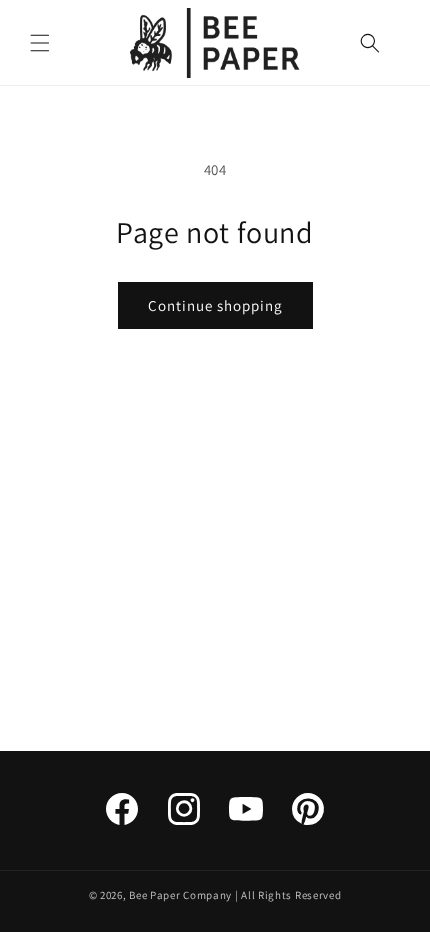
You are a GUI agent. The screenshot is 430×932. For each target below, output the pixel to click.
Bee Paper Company (180, 895)
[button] (40, 43)
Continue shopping (215, 305)
